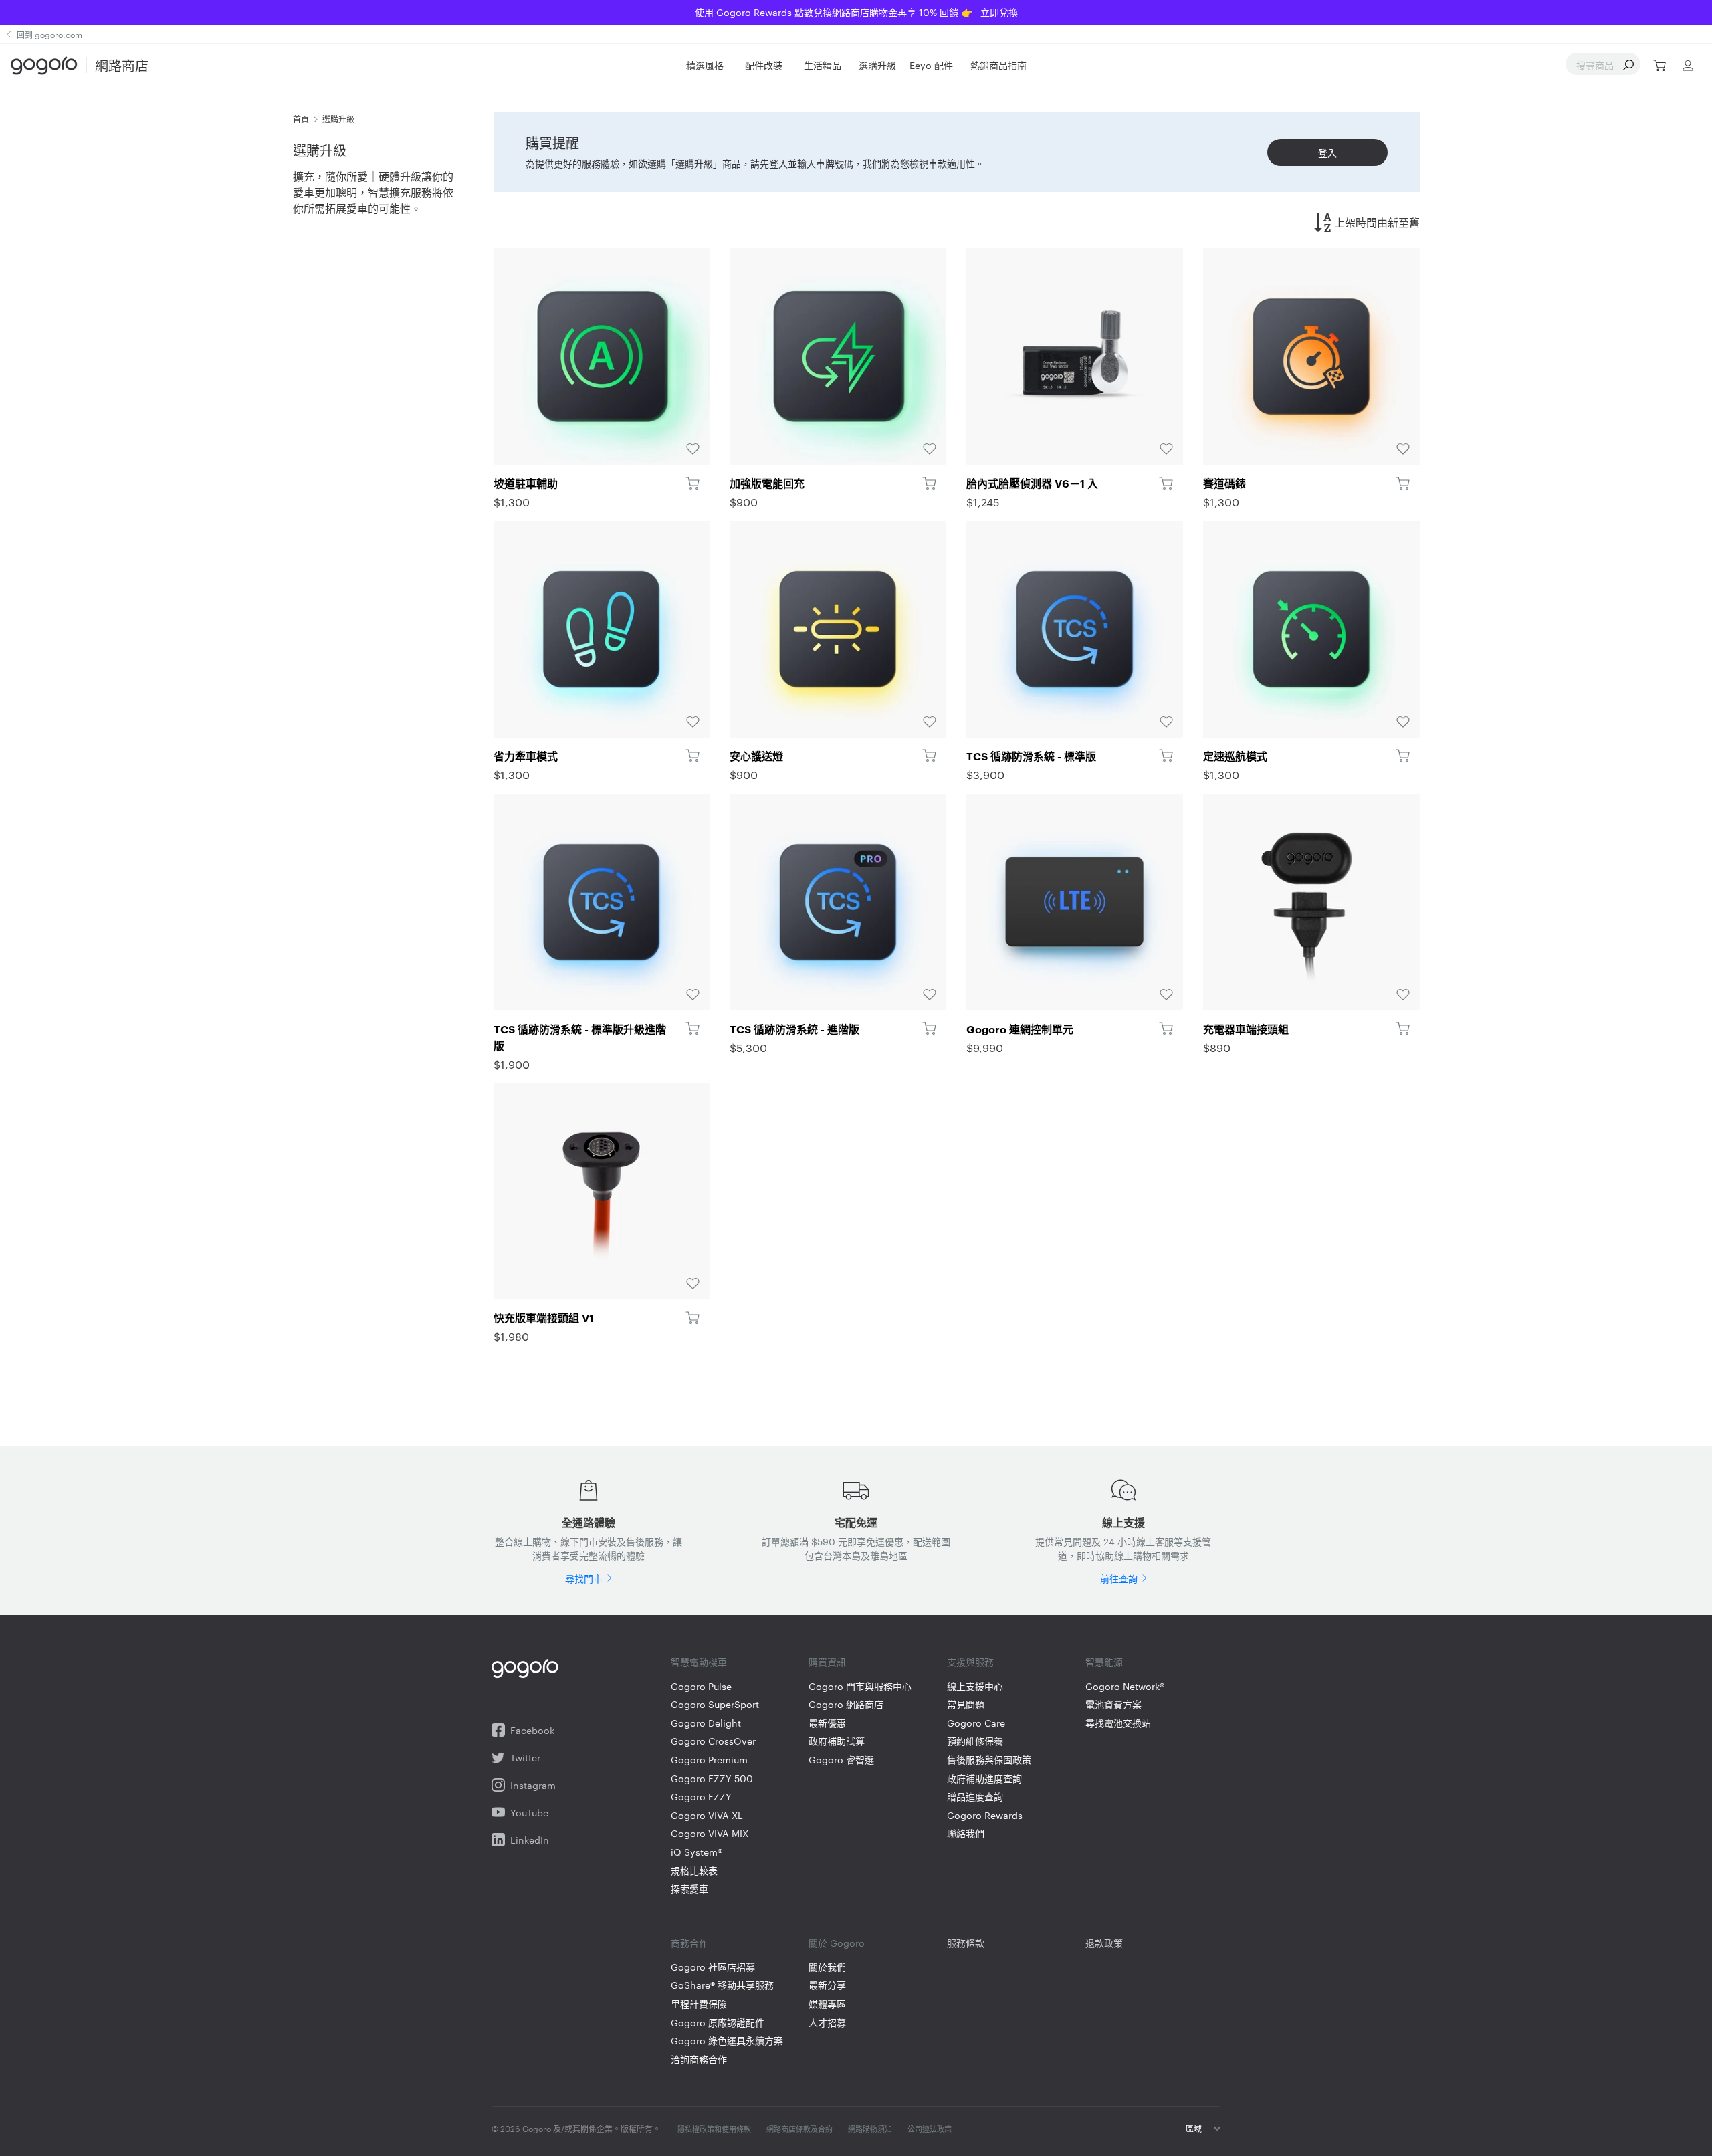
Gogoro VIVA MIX (710, 1833)
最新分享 (827, 1985)
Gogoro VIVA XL (707, 1815)
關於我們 (827, 1967)
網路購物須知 (870, 2129)
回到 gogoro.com (49, 34)
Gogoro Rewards (985, 1815)
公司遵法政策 (930, 2129)
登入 (1327, 152)
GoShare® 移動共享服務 (722, 1985)
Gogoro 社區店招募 (713, 1967)
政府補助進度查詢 (984, 1778)
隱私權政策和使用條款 (714, 2129)
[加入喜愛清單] (602, 356)
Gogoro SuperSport (715, 1704)
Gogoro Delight (706, 1723)
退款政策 (1104, 1943)
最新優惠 (827, 1723)
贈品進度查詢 (975, 1797)
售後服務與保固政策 (989, 1760)
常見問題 (966, 1704)
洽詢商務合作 (699, 2059)
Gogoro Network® (1125, 1686)
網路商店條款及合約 (799, 2129)
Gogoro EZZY (701, 1797)
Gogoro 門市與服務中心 (860, 1686)
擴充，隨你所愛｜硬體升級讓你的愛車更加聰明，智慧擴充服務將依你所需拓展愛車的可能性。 (373, 192)
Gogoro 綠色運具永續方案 (727, 2041)
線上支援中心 (975, 1686)
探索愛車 (689, 1889)
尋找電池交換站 (1118, 1723)
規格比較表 (694, 1871)
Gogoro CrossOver (713, 1741)
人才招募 (827, 2023)
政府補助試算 (837, 1741)
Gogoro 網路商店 (846, 1704)
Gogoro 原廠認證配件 (718, 2023)
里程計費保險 (699, 2004)
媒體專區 (827, 2004)
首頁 (301, 118)
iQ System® (697, 1852)
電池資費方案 (1113, 1704)
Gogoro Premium (709, 1760)
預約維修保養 (975, 1741)
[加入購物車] (692, 483)
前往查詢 (1119, 1578)
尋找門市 (584, 1578)
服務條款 (966, 1943)
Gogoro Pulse (701, 1686)
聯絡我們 (966, 1833)
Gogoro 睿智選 (841, 1760)
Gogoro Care (976, 1723)
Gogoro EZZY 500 (712, 1778)
